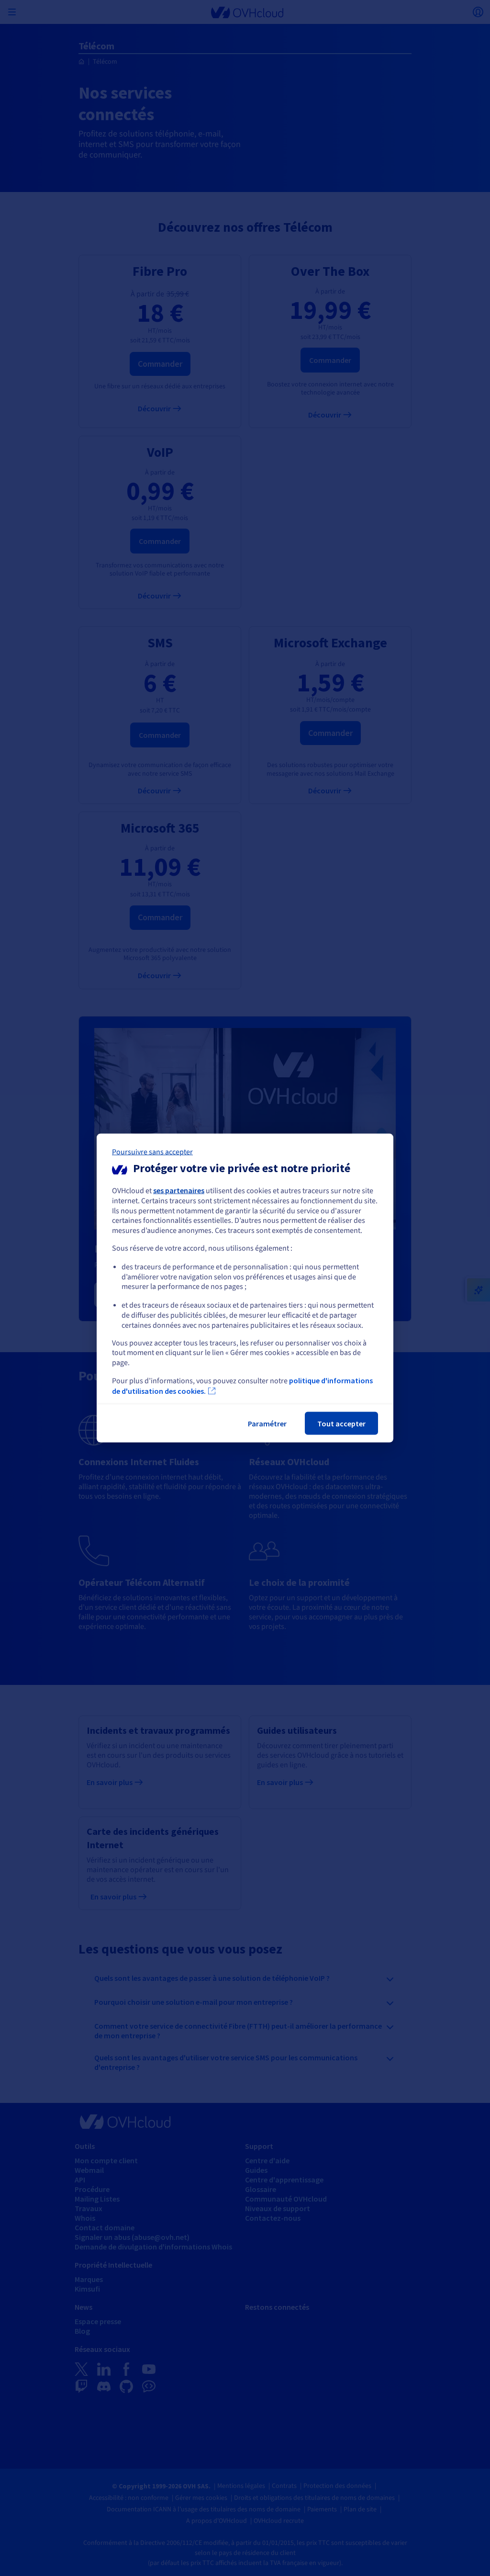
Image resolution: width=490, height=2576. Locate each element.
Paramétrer (267, 1423)
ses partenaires (179, 1190)
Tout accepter (341, 1423)
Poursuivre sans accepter (152, 1152)
